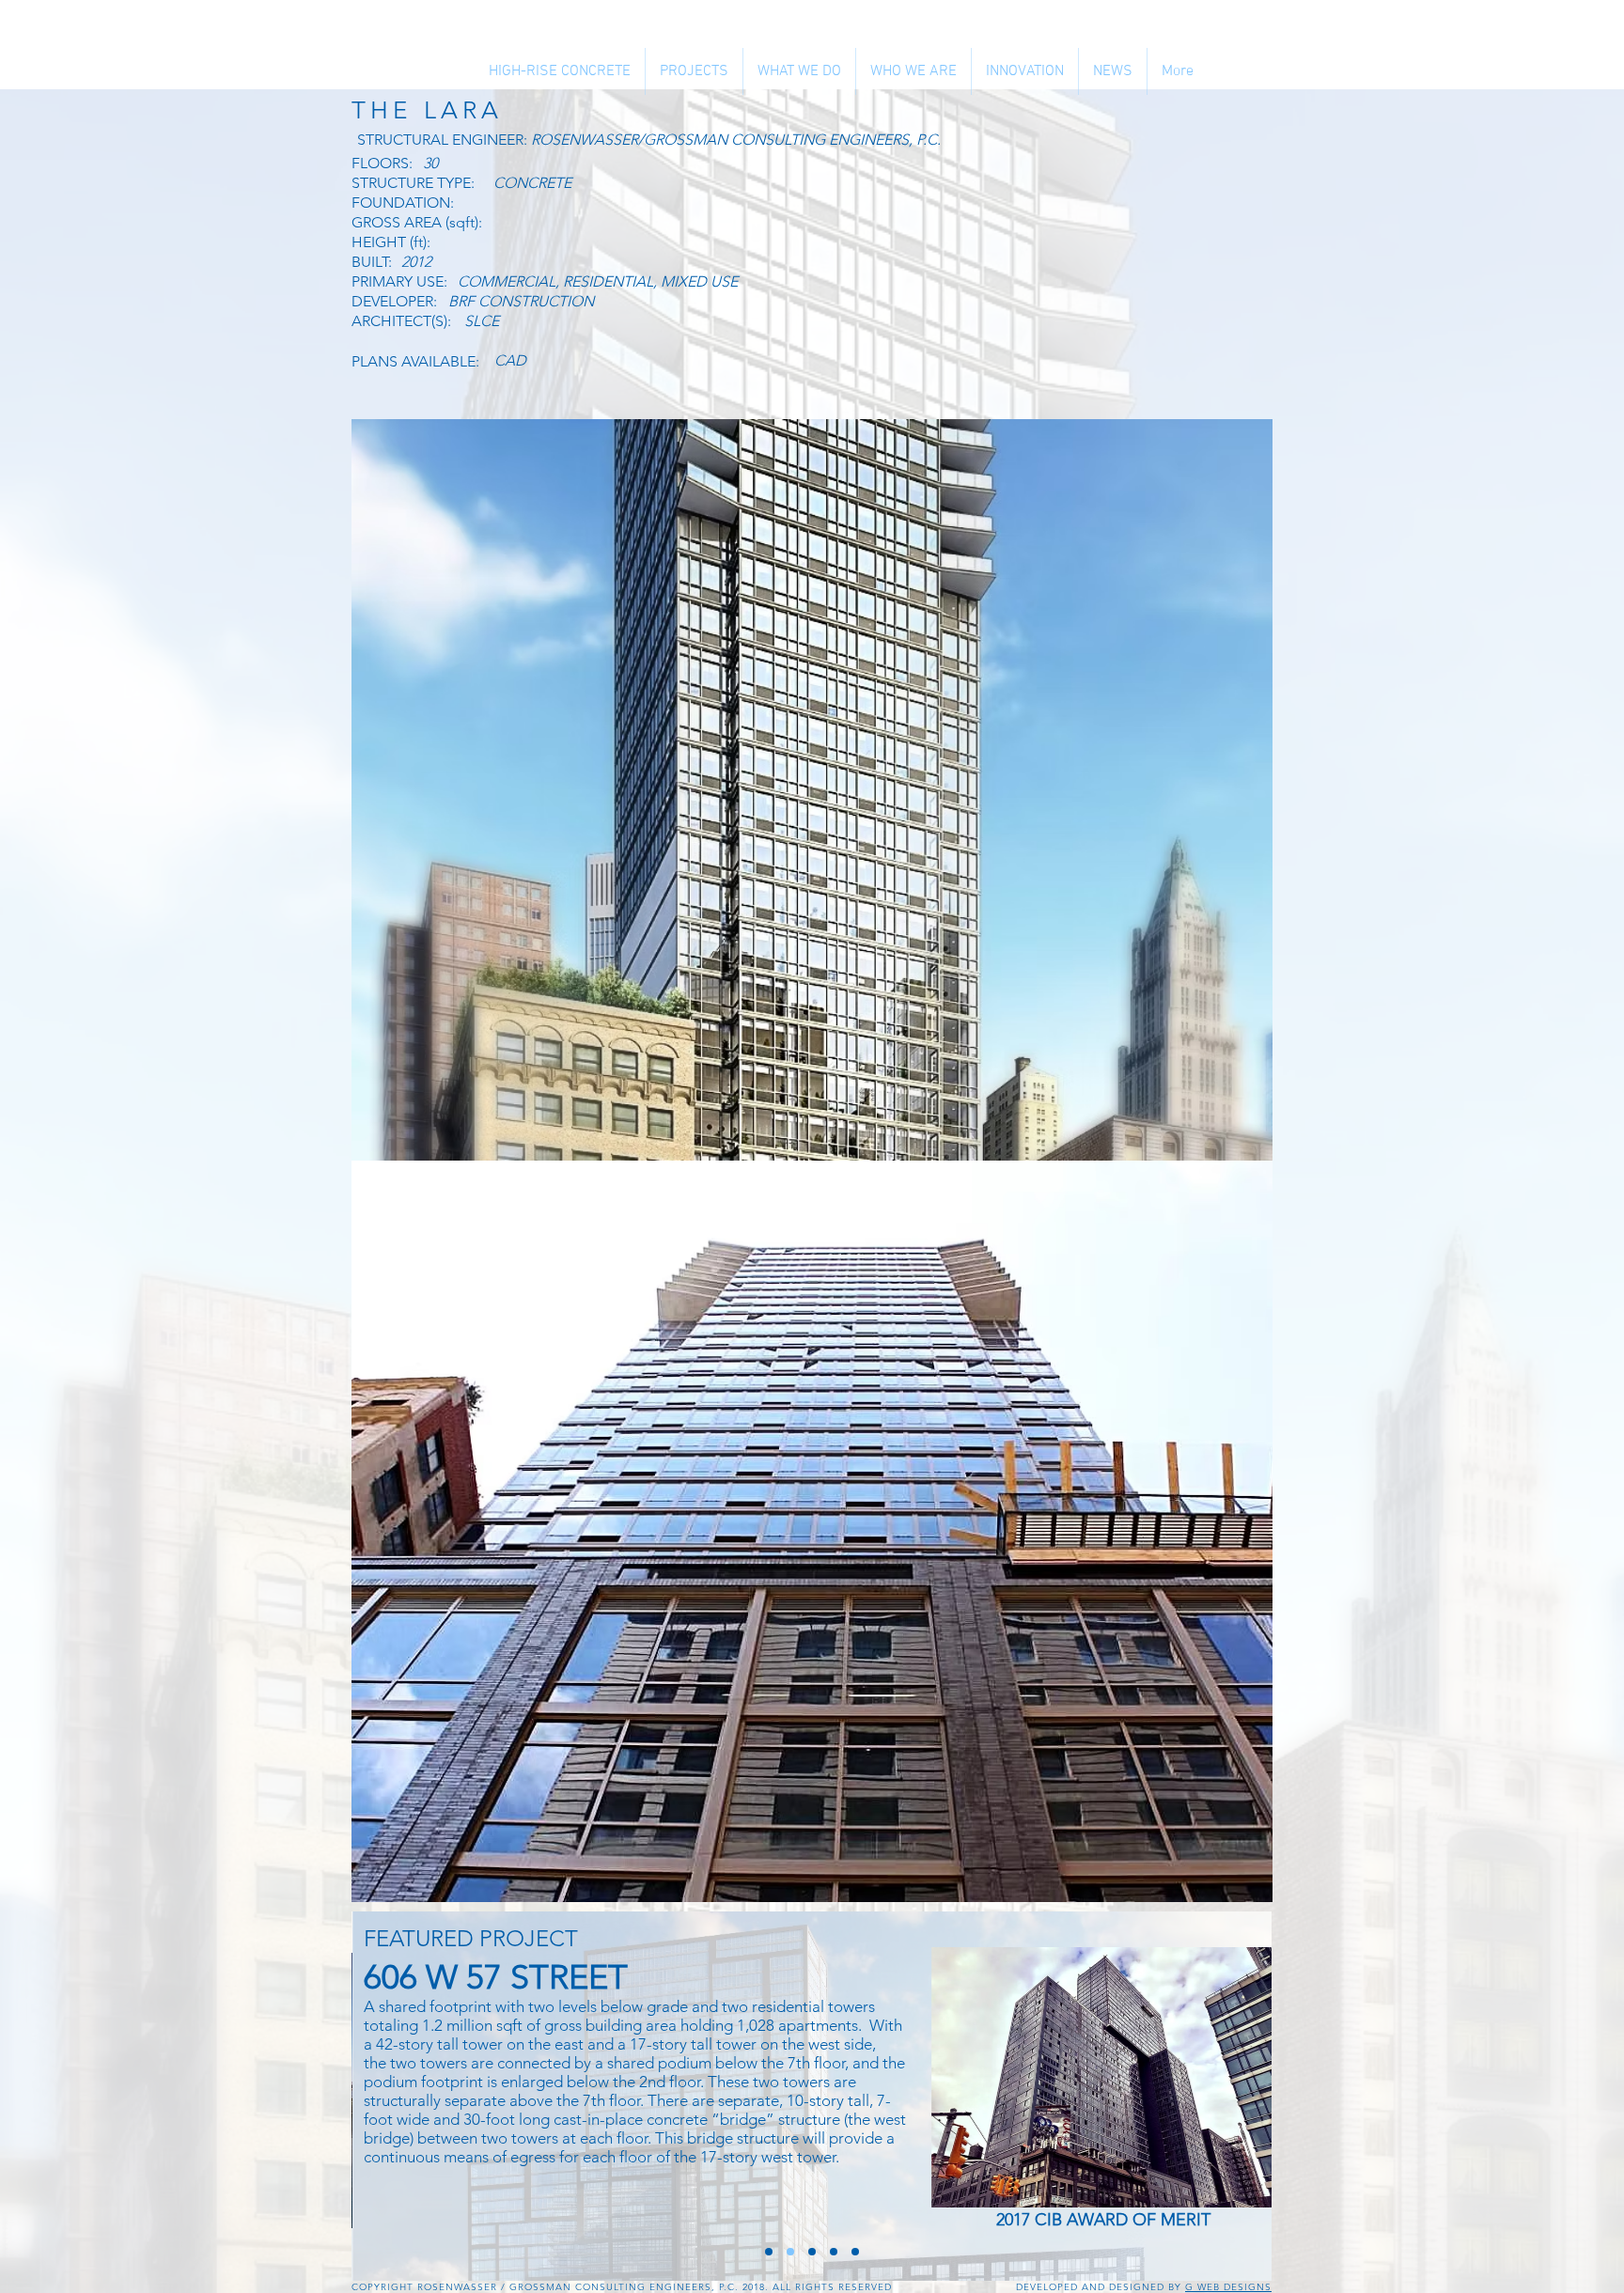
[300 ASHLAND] (855, 2252)
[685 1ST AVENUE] (834, 2252)
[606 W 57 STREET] (790, 2252)
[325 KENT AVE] (812, 2252)
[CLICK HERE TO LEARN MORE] (1104, 2077)
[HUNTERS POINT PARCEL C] (769, 2252)
